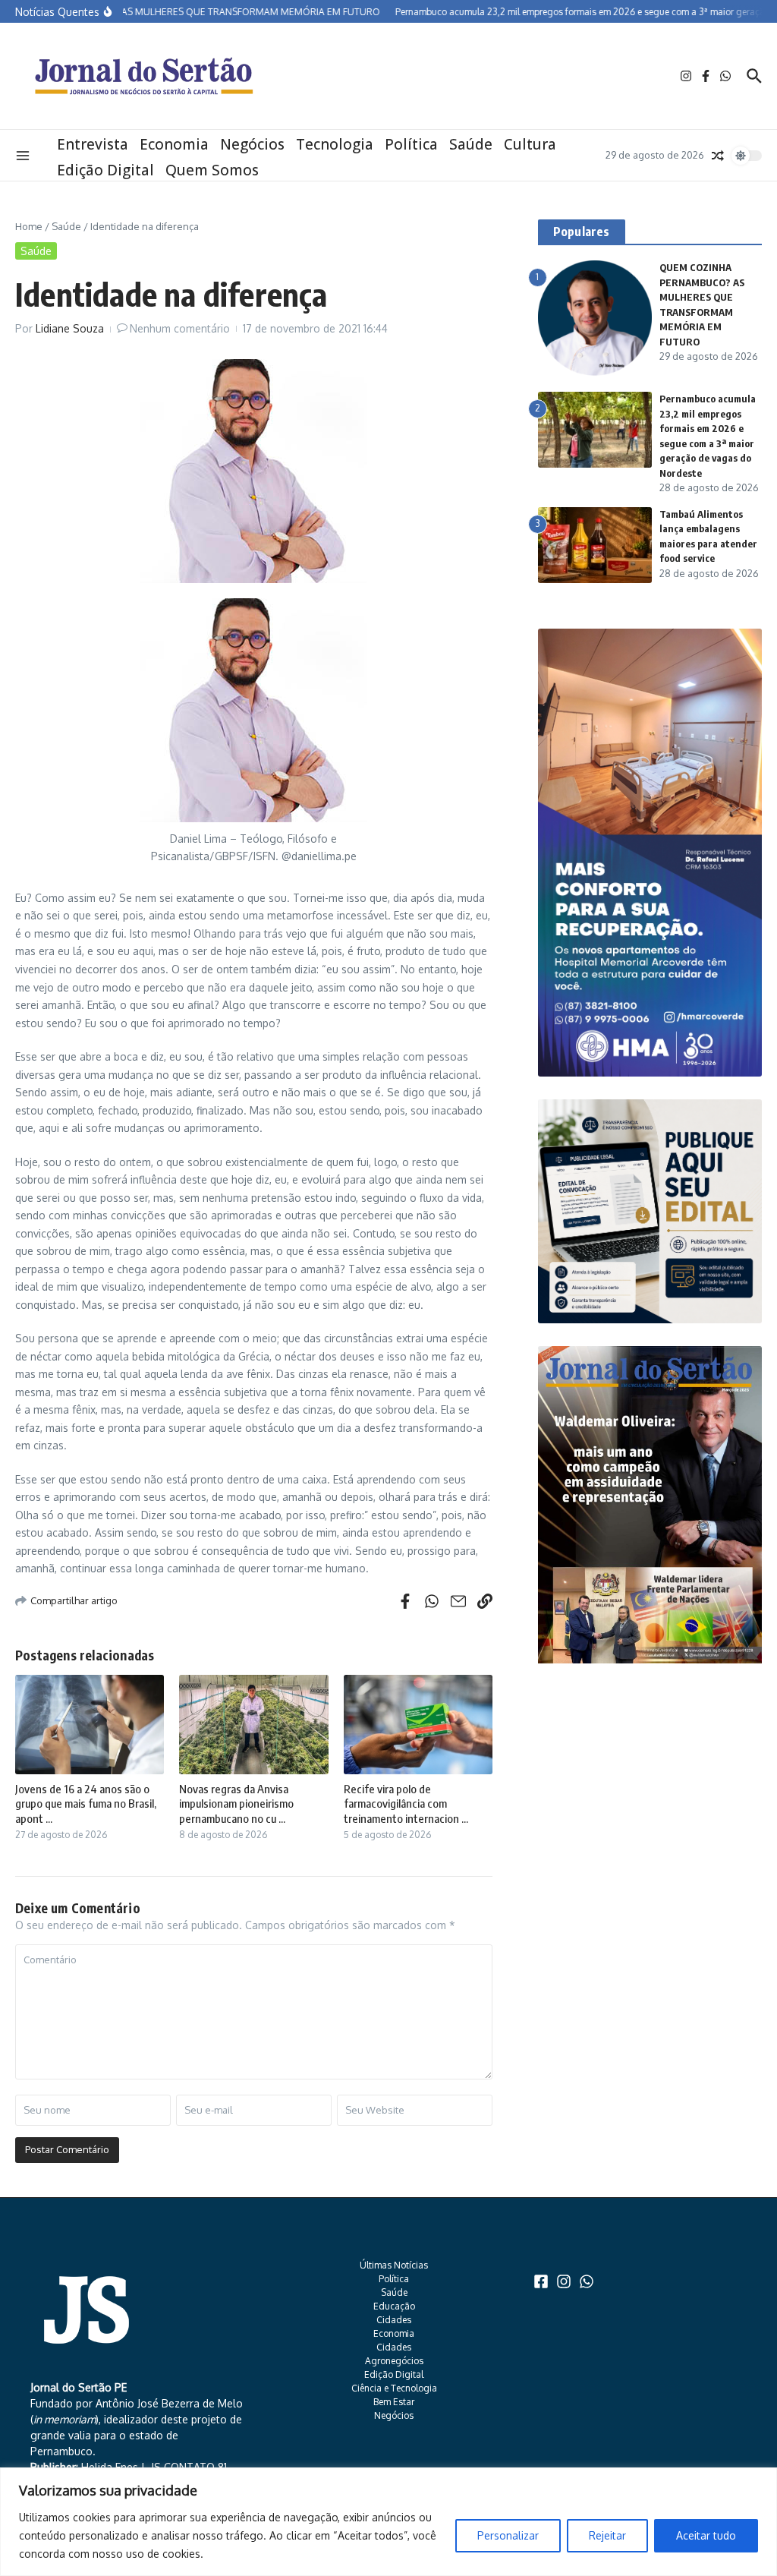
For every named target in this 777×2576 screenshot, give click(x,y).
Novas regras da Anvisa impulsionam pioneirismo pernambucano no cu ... (236, 1804)
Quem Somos (212, 170)
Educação (394, 2306)
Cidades (394, 2320)
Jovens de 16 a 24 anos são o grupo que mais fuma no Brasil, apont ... (86, 1804)
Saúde (471, 144)
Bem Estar (394, 2402)
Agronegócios (394, 2361)
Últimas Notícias (394, 2265)
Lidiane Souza (70, 328)
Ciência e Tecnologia (394, 2388)
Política (411, 144)
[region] (388, 2522)
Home (29, 226)
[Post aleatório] (718, 156)
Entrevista (93, 144)
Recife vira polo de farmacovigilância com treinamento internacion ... (406, 1804)
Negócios (252, 144)
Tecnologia (335, 144)
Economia (174, 144)
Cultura (530, 144)
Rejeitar (607, 2535)
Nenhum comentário (180, 328)
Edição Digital (105, 170)
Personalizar (508, 2535)
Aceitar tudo (706, 2535)
